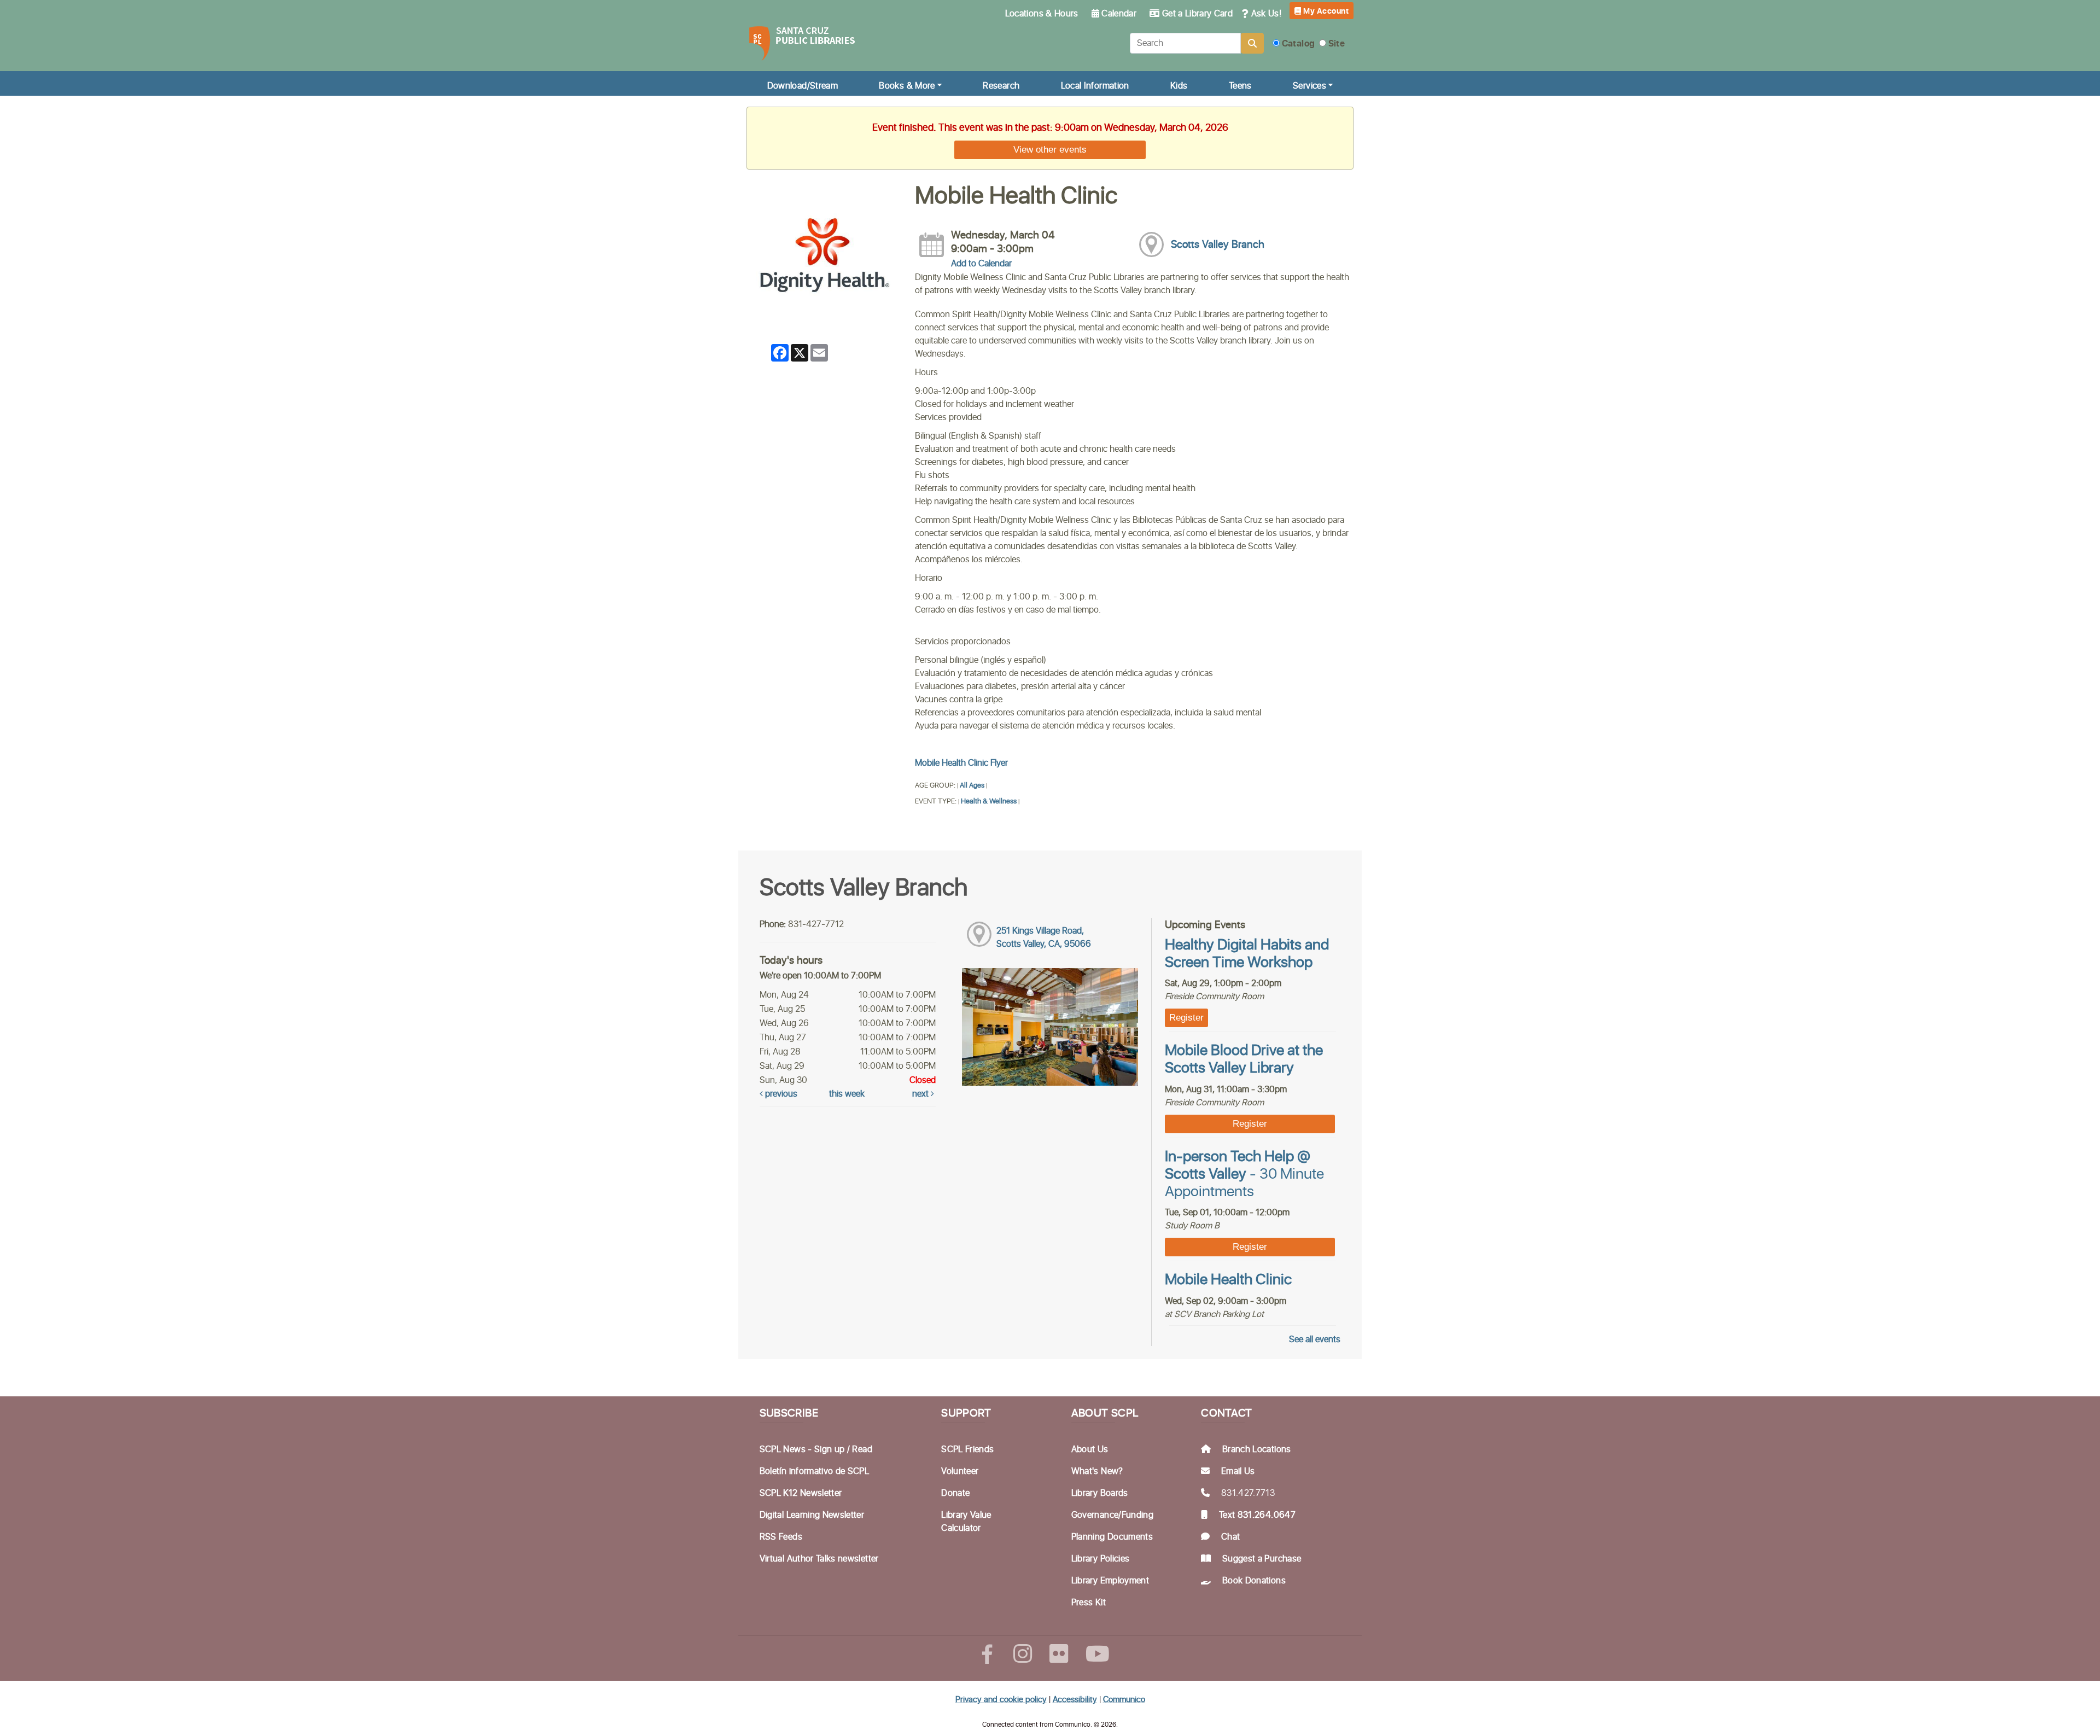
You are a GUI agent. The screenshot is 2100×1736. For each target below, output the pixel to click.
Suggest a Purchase (1262, 1559)
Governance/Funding (1112, 1515)
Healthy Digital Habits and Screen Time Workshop (1247, 954)
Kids (1179, 86)
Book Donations (1254, 1581)
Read (862, 1449)
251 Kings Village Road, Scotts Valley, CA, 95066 (1044, 937)
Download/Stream (803, 86)
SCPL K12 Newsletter (801, 1493)
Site (1335, 44)
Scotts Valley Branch (1218, 245)
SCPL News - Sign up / (806, 1449)
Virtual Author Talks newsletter (819, 1559)
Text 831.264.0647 (1257, 1515)
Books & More (907, 86)
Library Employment (1110, 1581)
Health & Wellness (989, 802)
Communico (1124, 1700)
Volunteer (960, 1471)
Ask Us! (1265, 14)
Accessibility (1075, 1700)
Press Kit (1089, 1603)
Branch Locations (1257, 1449)
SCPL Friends (967, 1449)
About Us (1090, 1449)
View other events (1050, 149)
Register (1186, 1017)
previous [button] (780, 1094)
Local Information (1095, 86)
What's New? (1097, 1471)
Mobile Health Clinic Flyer (961, 763)
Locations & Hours (1042, 14)
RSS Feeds (781, 1537)
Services (1309, 86)
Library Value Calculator (966, 1522)
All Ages (972, 786)
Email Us (1238, 1471)
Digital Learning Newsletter (812, 1515)
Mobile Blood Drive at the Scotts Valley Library (1244, 1059)
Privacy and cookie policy (1001, 1700)
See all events (1315, 1339)
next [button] (921, 1094)
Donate (955, 1493)
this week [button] (847, 1094)
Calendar (1118, 14)
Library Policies (1101, 1559)
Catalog (1297, 44)
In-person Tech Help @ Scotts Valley (1244, 1175)
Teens (1240, 86)
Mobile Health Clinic (1228, 1280)
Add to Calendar (981, 264)
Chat (1230, 1537)
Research (1001, 86)
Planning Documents (1112, 1537)
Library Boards (1100, 1493)
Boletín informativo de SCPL (814, 1471)
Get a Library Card (1197, 14)
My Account (1325, 11)
